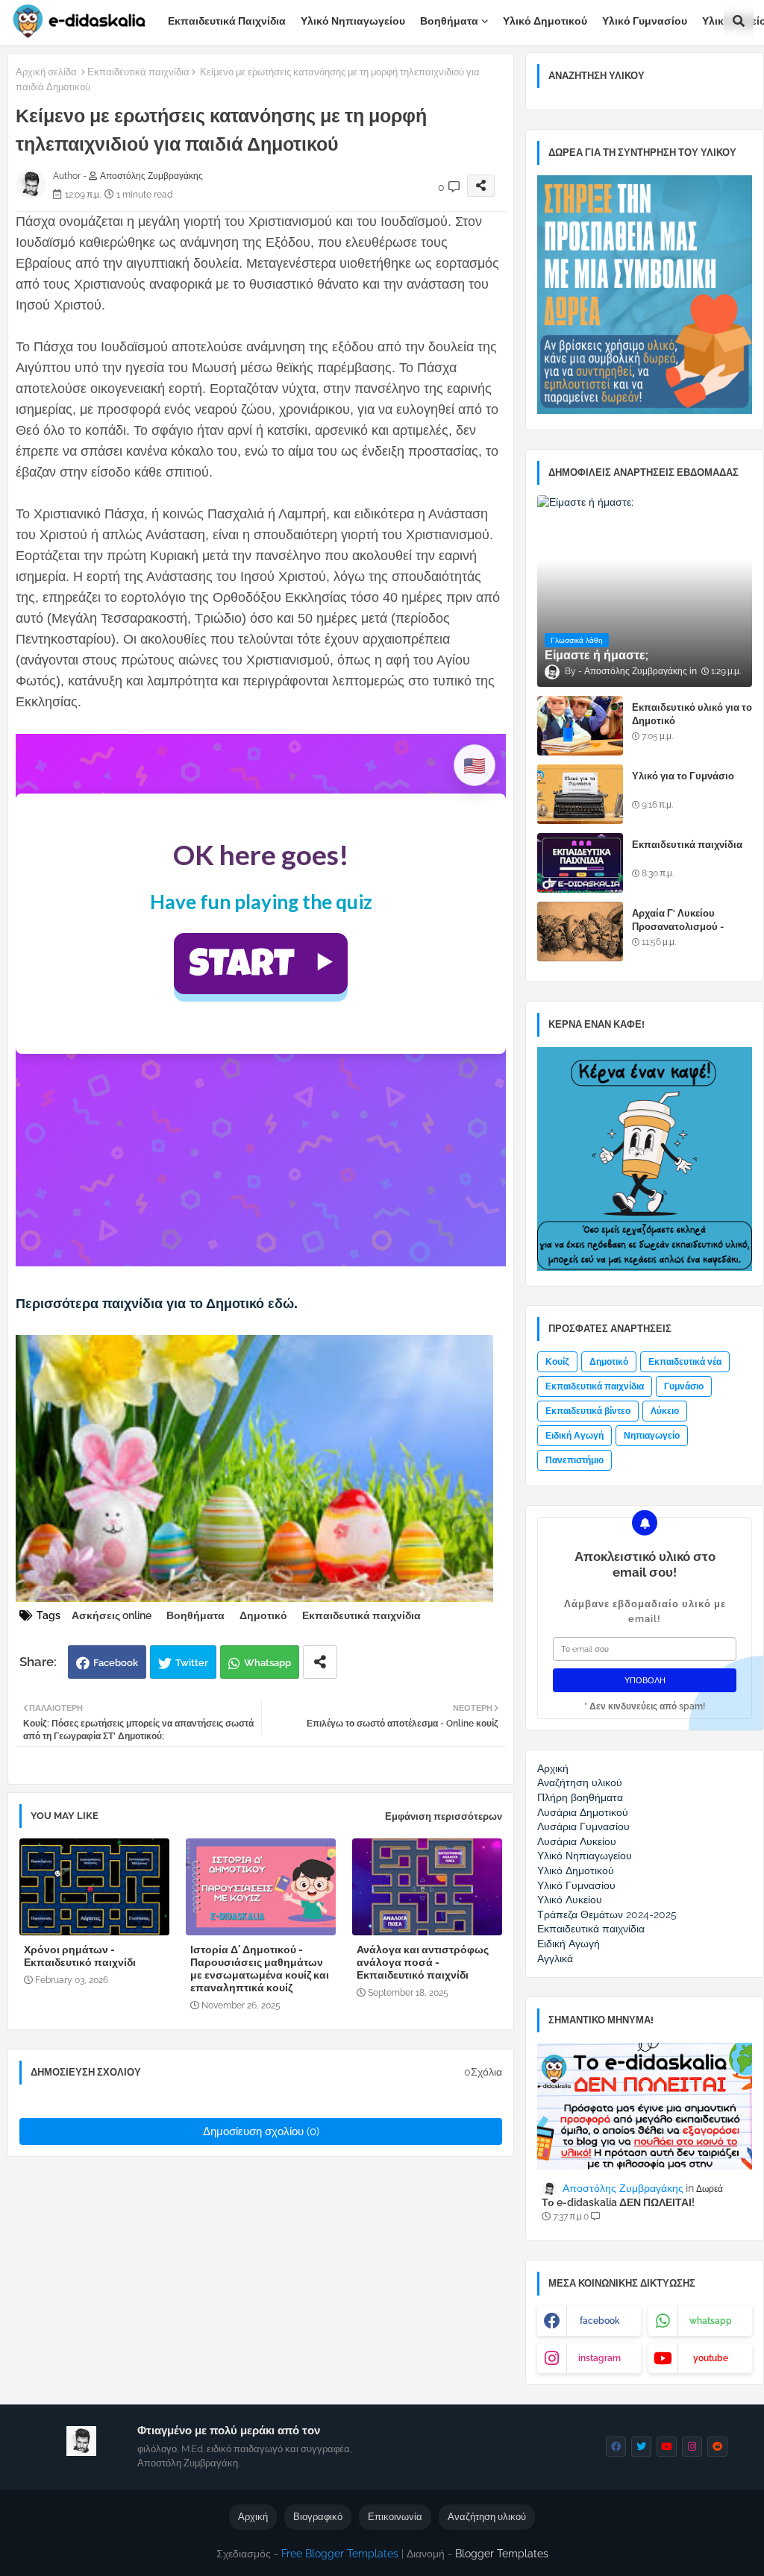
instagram (599, 2358)
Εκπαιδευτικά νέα (685, 1362)
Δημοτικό (263, 1615)
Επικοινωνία (395, 2517)
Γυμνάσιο (684, 1386)
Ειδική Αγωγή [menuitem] (569, 1944)
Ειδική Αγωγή (574, 1436)
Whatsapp (267, 1663)
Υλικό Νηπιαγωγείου (353, 21)
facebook (600, 2321)
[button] (739, 21)
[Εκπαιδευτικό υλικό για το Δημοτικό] (580, 726)
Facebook (116, 1663)
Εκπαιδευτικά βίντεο (588, 1411)
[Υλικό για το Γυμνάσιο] (580, 794)
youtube (711, 2358)
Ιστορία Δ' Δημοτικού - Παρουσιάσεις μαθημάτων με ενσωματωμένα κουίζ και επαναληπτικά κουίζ (260, 1969)
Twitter (192, 1663)
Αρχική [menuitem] (553, 1768)
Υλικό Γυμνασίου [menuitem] (576, 1885)
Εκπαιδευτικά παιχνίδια (227, 21)
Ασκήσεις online (112, 1615)
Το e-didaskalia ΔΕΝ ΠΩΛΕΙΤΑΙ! (618, 2202)
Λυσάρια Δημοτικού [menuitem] (583, 1812)
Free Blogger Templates (340, 2554)
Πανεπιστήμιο (574, 1460)
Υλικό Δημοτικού (545, 21)
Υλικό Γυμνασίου (645, 21)
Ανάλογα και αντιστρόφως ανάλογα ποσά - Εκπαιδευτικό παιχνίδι (423, 1962)
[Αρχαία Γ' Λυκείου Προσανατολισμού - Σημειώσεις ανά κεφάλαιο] (580, 932)
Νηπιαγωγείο (652, 1436)
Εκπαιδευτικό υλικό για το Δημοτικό (692, 714)
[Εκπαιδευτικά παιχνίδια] (580, 863)
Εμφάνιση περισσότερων (444, 1816)
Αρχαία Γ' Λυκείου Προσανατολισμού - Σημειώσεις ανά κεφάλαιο (691, 927)
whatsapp (711, 2321)
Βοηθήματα (449, 21)
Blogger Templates (502, 2554)
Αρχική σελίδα (46, 72)
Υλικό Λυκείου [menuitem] (570, 1900)
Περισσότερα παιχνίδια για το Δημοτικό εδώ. (157, 1304)
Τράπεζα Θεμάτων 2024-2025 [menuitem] (607, 1914)
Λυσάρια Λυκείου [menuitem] (577, 1841)
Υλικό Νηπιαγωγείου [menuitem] (585, 1856)
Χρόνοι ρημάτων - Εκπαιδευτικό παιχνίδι (80, 1956)
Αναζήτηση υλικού (487, 2517)
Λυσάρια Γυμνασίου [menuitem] (583, 1826)
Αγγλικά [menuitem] (555, 1958)
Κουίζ (557, 1362)
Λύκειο (665, 1411)
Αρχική (253, 2517)
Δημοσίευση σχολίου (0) (261, 2132)
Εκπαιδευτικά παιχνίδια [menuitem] (591, 1929)
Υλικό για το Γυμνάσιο (683, 776)
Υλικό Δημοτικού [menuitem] (576, 1870)
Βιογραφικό (318, 2517)
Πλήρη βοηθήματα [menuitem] (580, 1797)
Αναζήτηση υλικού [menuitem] (580, 1782)
